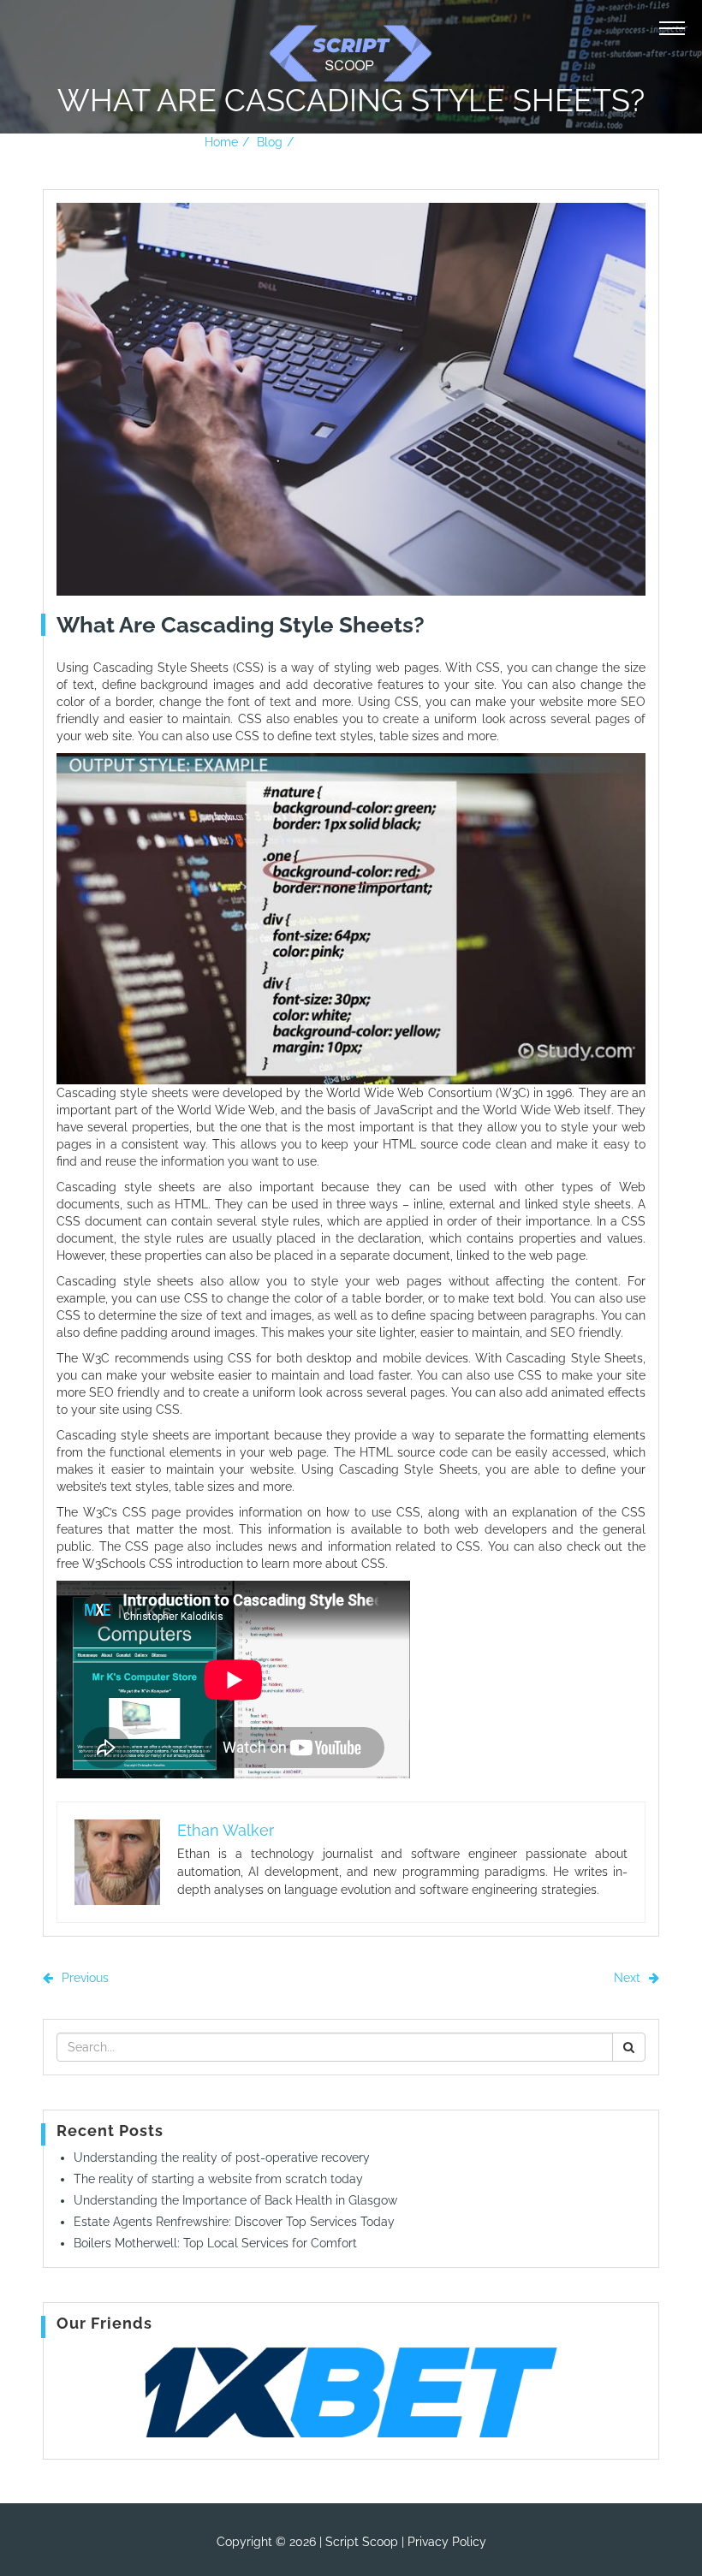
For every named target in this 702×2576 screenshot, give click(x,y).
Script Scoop (362, 2542)
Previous (83, 1978)
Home (221, 142)
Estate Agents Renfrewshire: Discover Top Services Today (234, 2222)
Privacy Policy (447, 2542)
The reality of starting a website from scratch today (218, 2179)
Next (629, 1978)
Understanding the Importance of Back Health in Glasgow (235, 2200)
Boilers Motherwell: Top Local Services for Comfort (215, 2243)
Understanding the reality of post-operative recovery (222, 2158)
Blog (270, 142)
